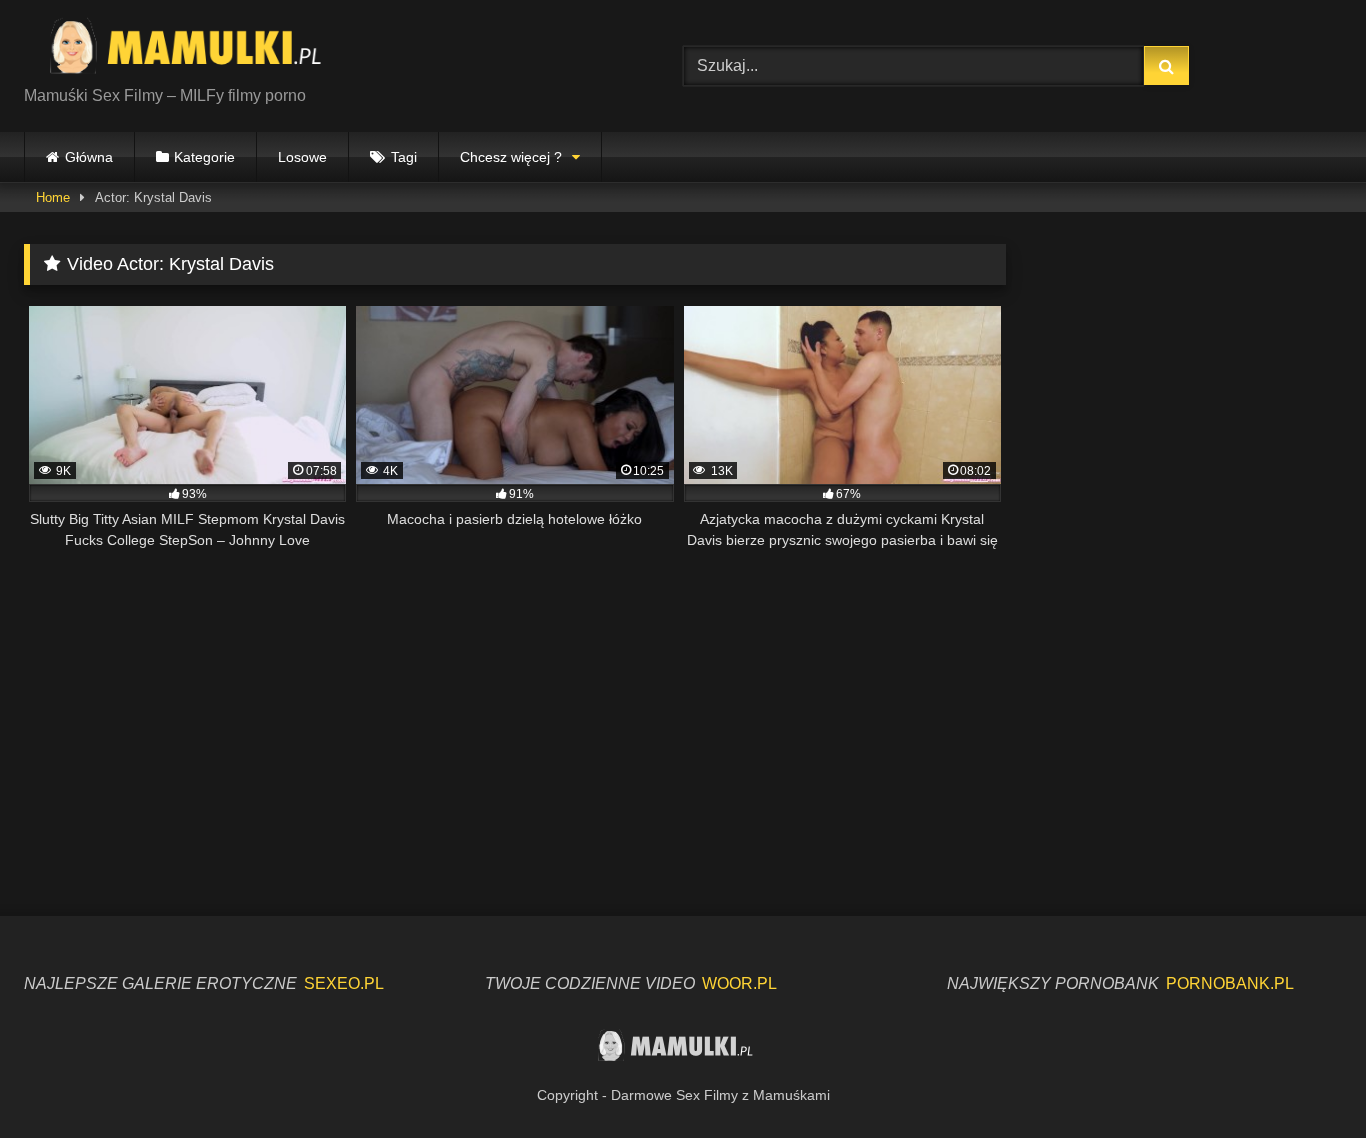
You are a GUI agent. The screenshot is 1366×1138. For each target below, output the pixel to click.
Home (53, 197)
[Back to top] (1304, 1078)
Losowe (302, 157)
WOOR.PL (739, 983)
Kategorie (204, 157)
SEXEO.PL (344, 983)
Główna (89, 157)
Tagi (404, 157)
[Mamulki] (199, 50)
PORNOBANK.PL (1230, 983)
